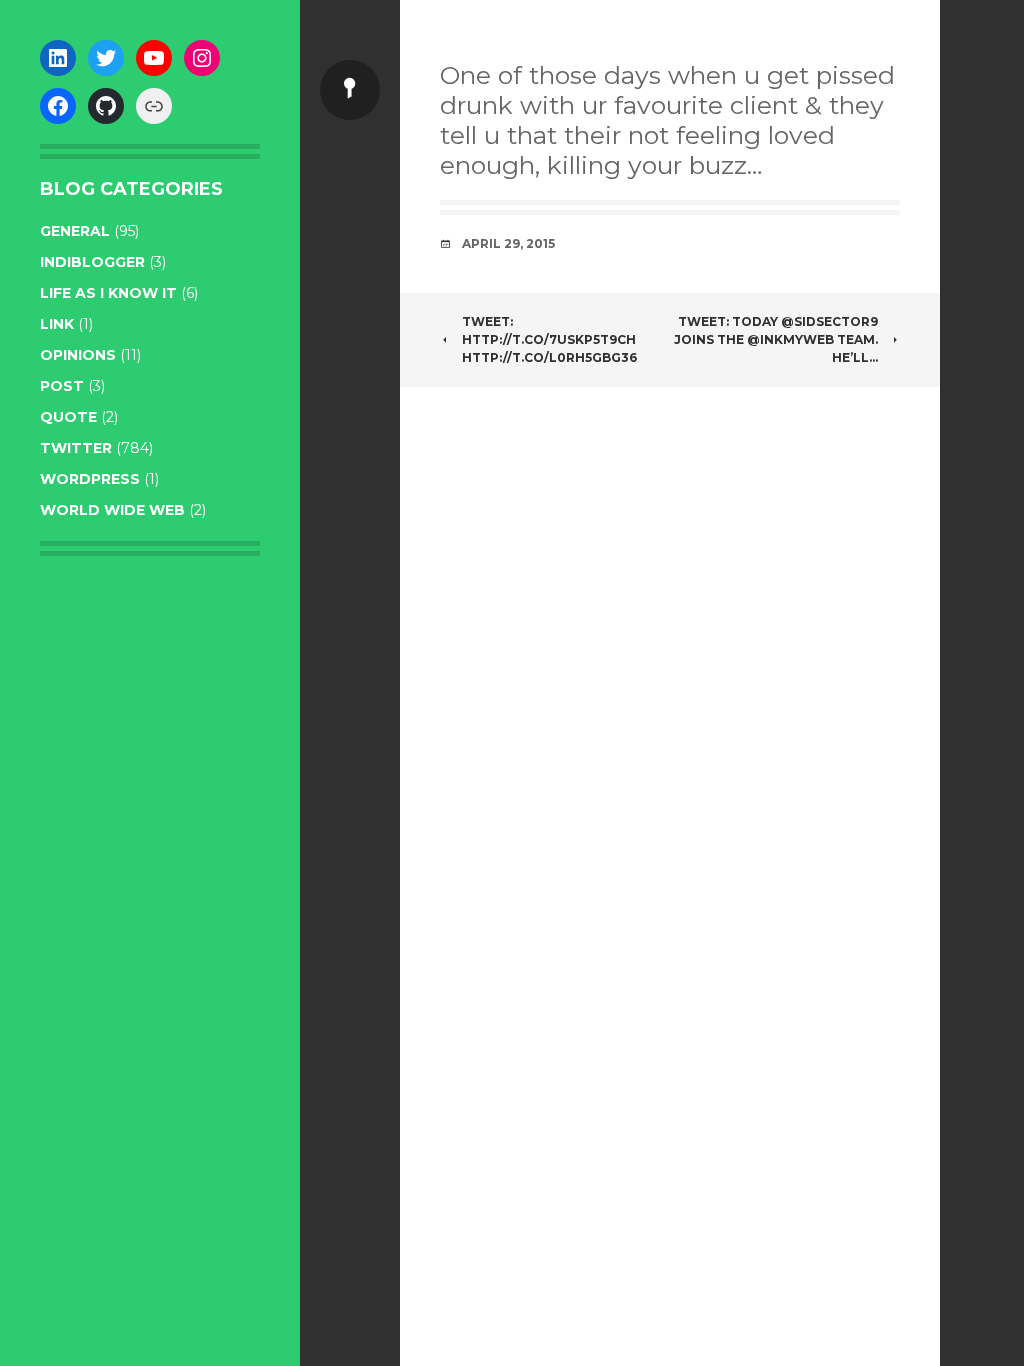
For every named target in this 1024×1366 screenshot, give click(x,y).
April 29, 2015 (508, 243)
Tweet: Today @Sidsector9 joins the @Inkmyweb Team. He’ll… (776, 339)
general (75, 231)
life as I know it (108, 293)
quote (68, 417)
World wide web (112, 510)
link (57, 324)
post (62, 386)
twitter (76, 448)
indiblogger (92, 262)
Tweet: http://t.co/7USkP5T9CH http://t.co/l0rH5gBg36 (549, 339)
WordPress (90, 479)
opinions (78, 355)
